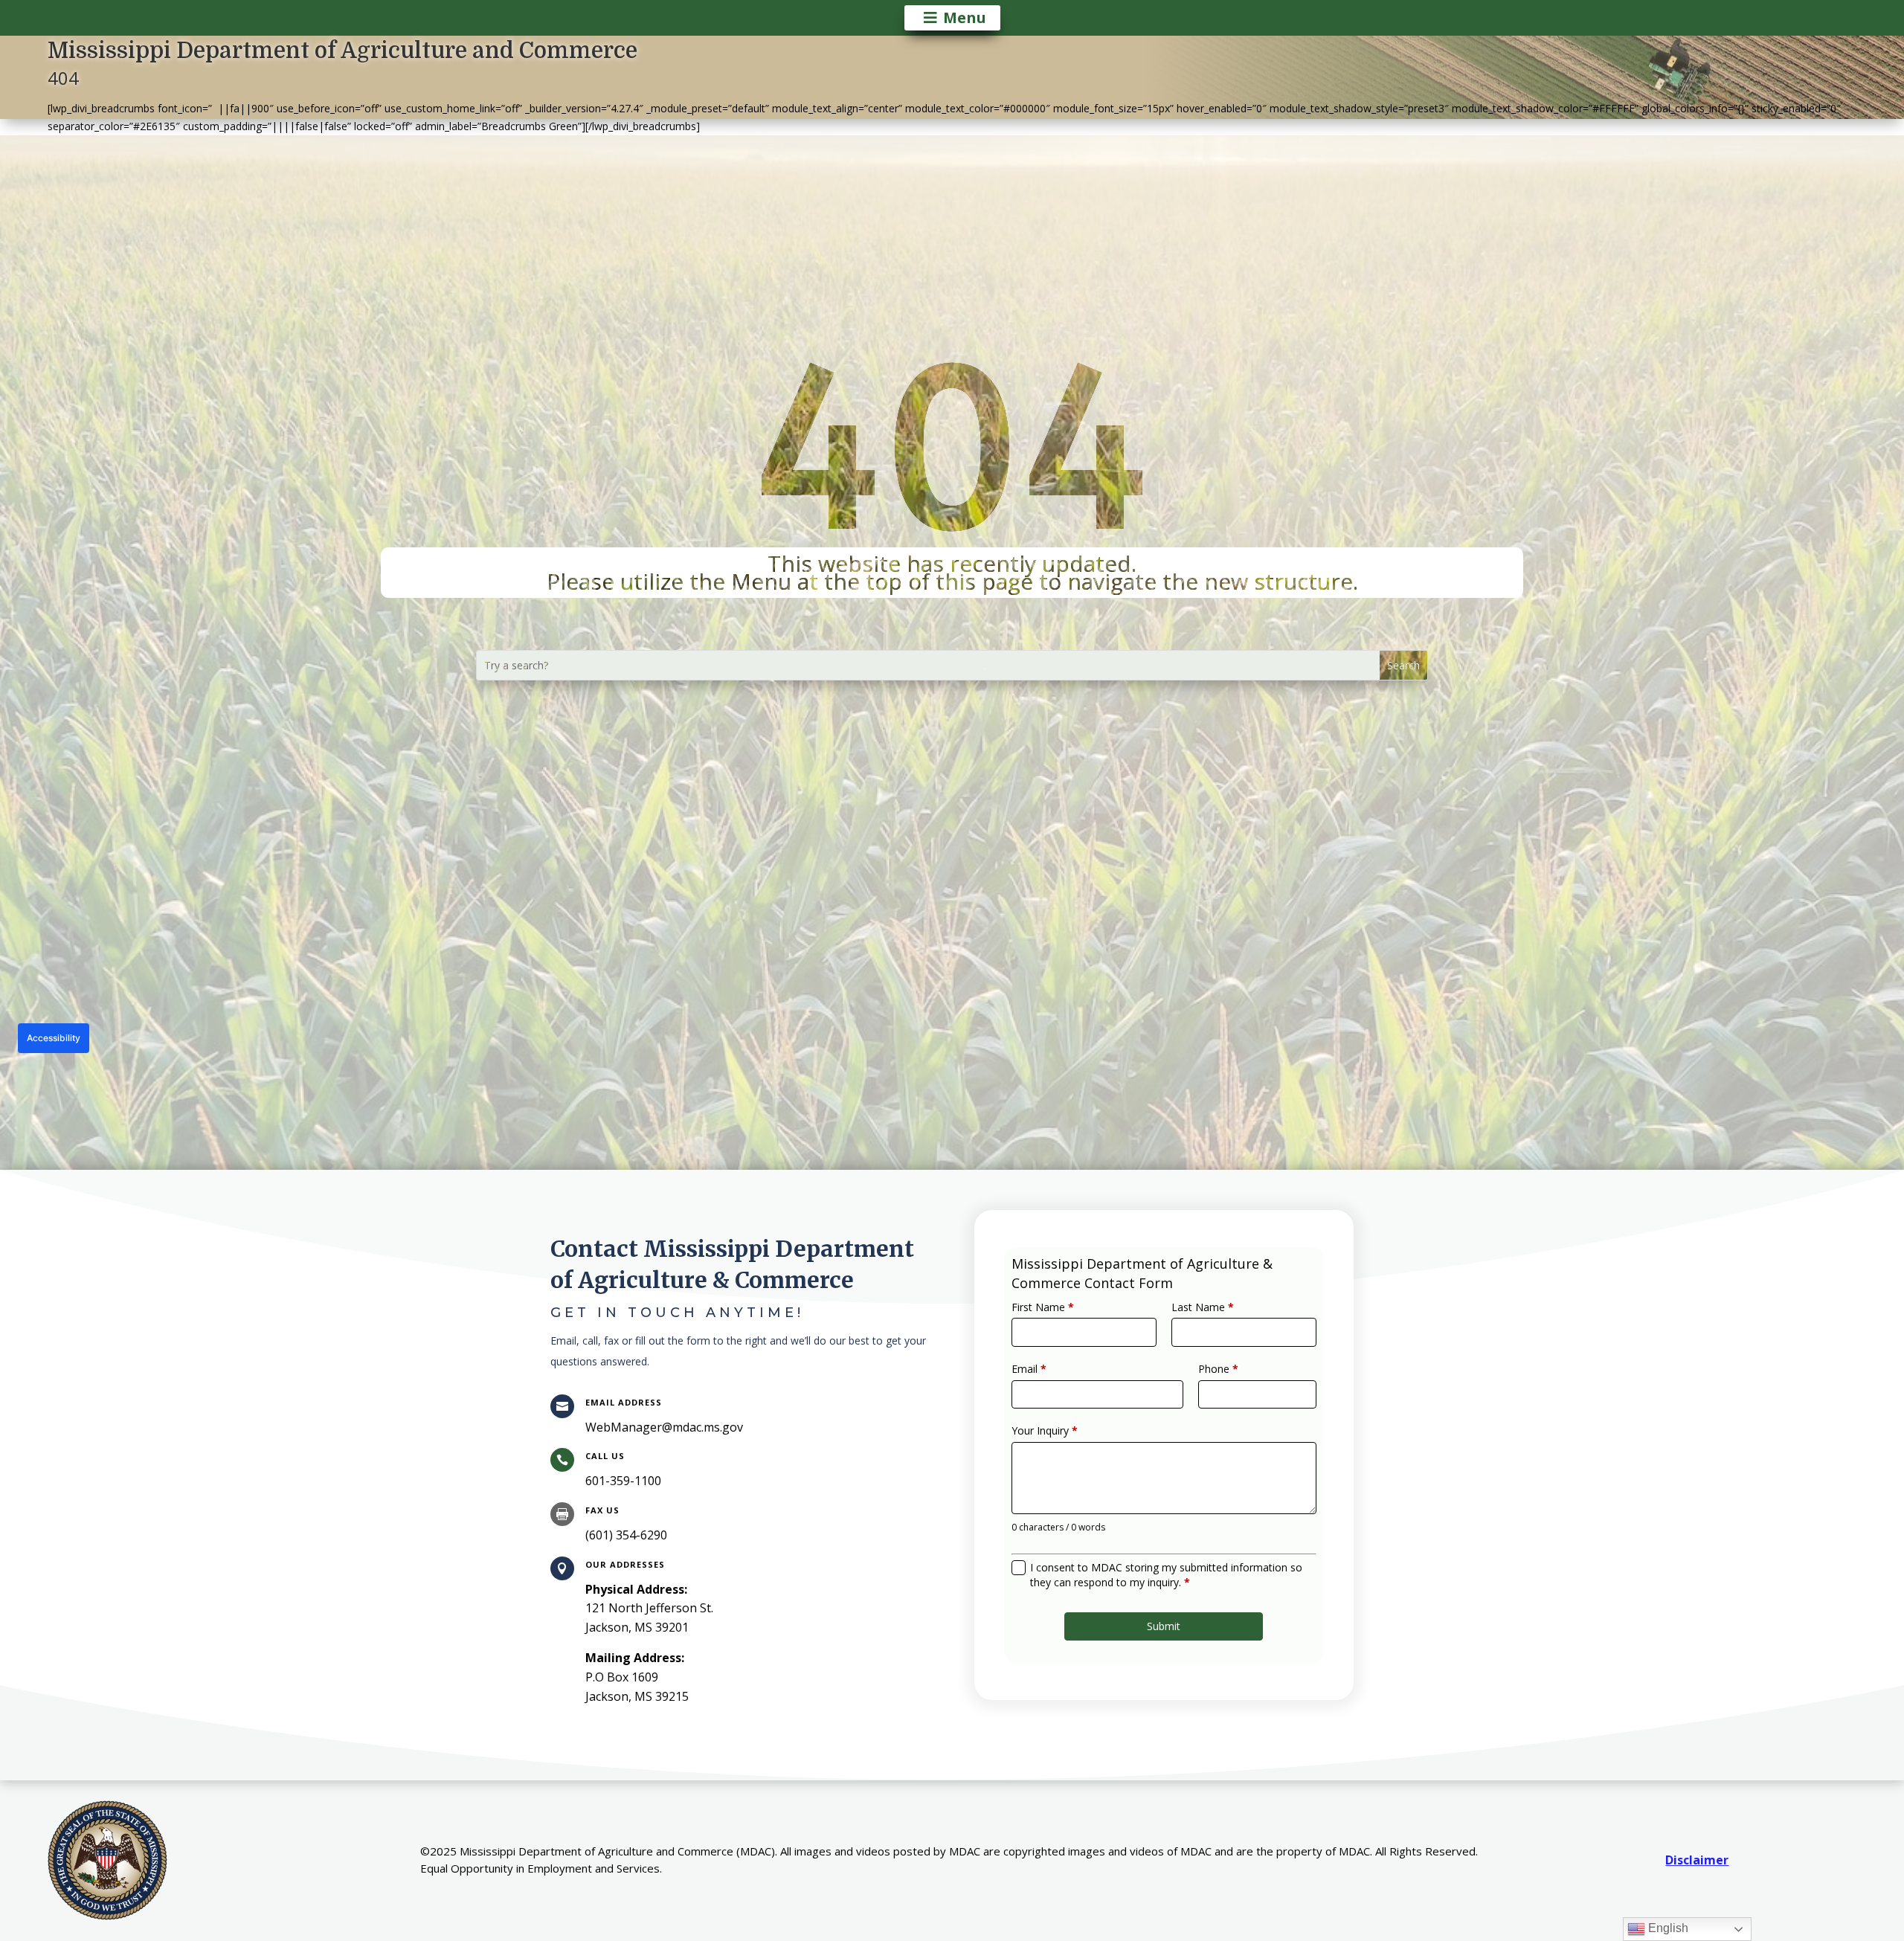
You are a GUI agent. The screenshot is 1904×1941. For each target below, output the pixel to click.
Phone (1218, 1369)
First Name (1043, 1307)
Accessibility (54, 1038)
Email (1029, 1369)
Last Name (1203, 1307)
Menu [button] (965, 17)
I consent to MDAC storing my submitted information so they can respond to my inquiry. (1166, 1575)
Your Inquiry (1045, 1430)
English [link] (1667, 1928)
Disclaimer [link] (1697, 1860)
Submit (1164, 1626)
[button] (1403, 665)
